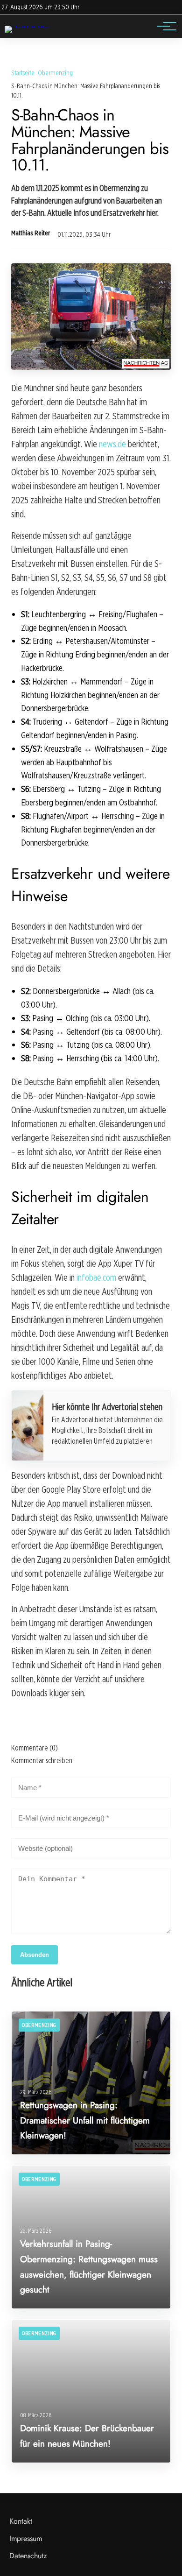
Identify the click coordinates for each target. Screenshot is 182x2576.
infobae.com (96, 1277)
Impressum (26, 2538)
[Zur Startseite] (28, 25)
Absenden (35, 1955)
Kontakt (21, 2521)
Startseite (23, 73)
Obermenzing (55, 73)
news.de (112, 444)
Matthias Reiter (31, 233)
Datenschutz (28, 2556)
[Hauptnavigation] (163, 26)
